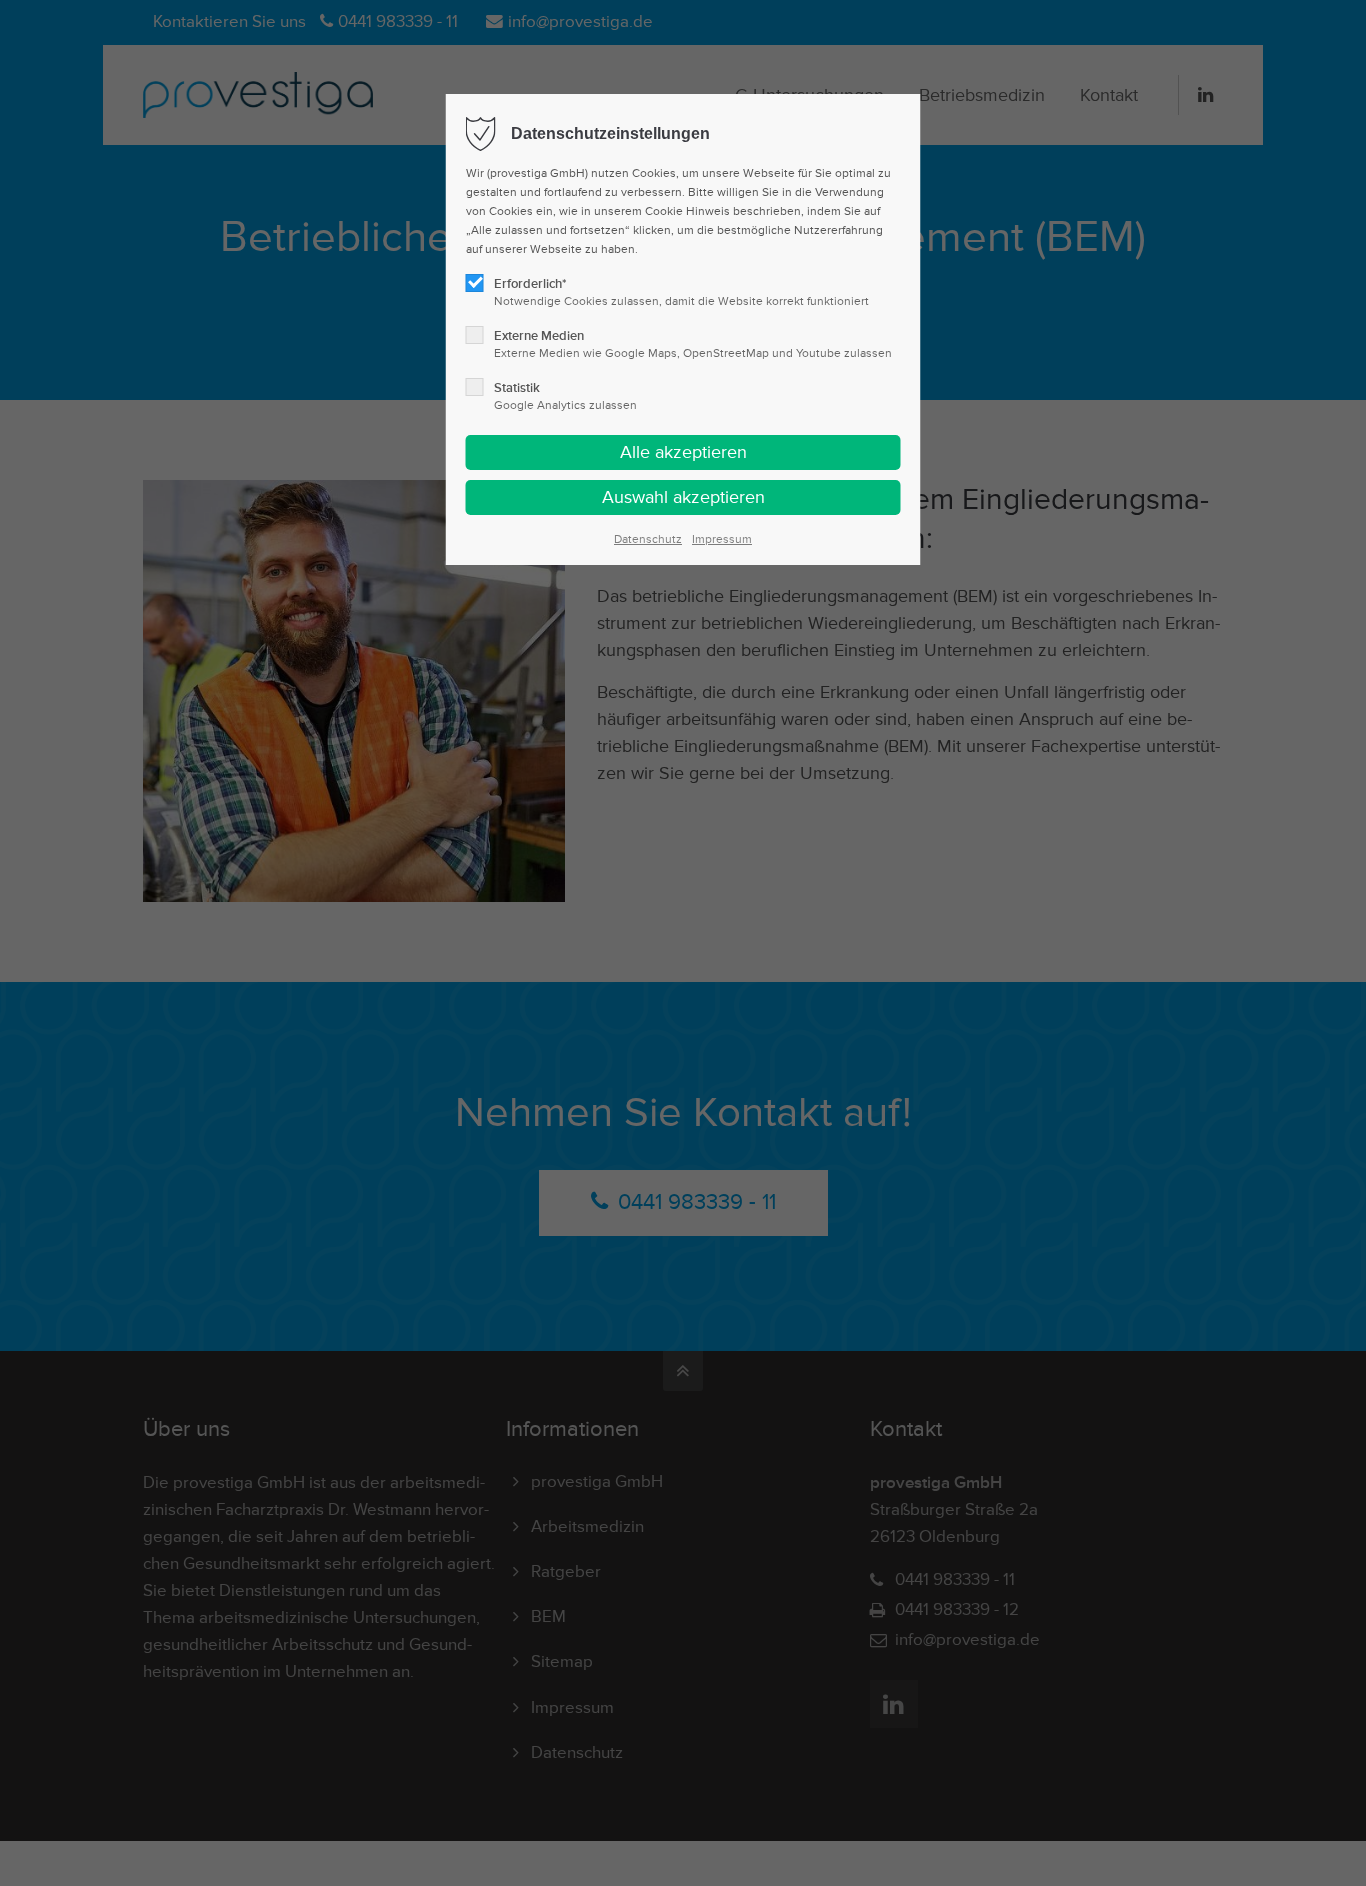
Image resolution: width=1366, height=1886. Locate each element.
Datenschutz (648, 539)
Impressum (722, 539)
